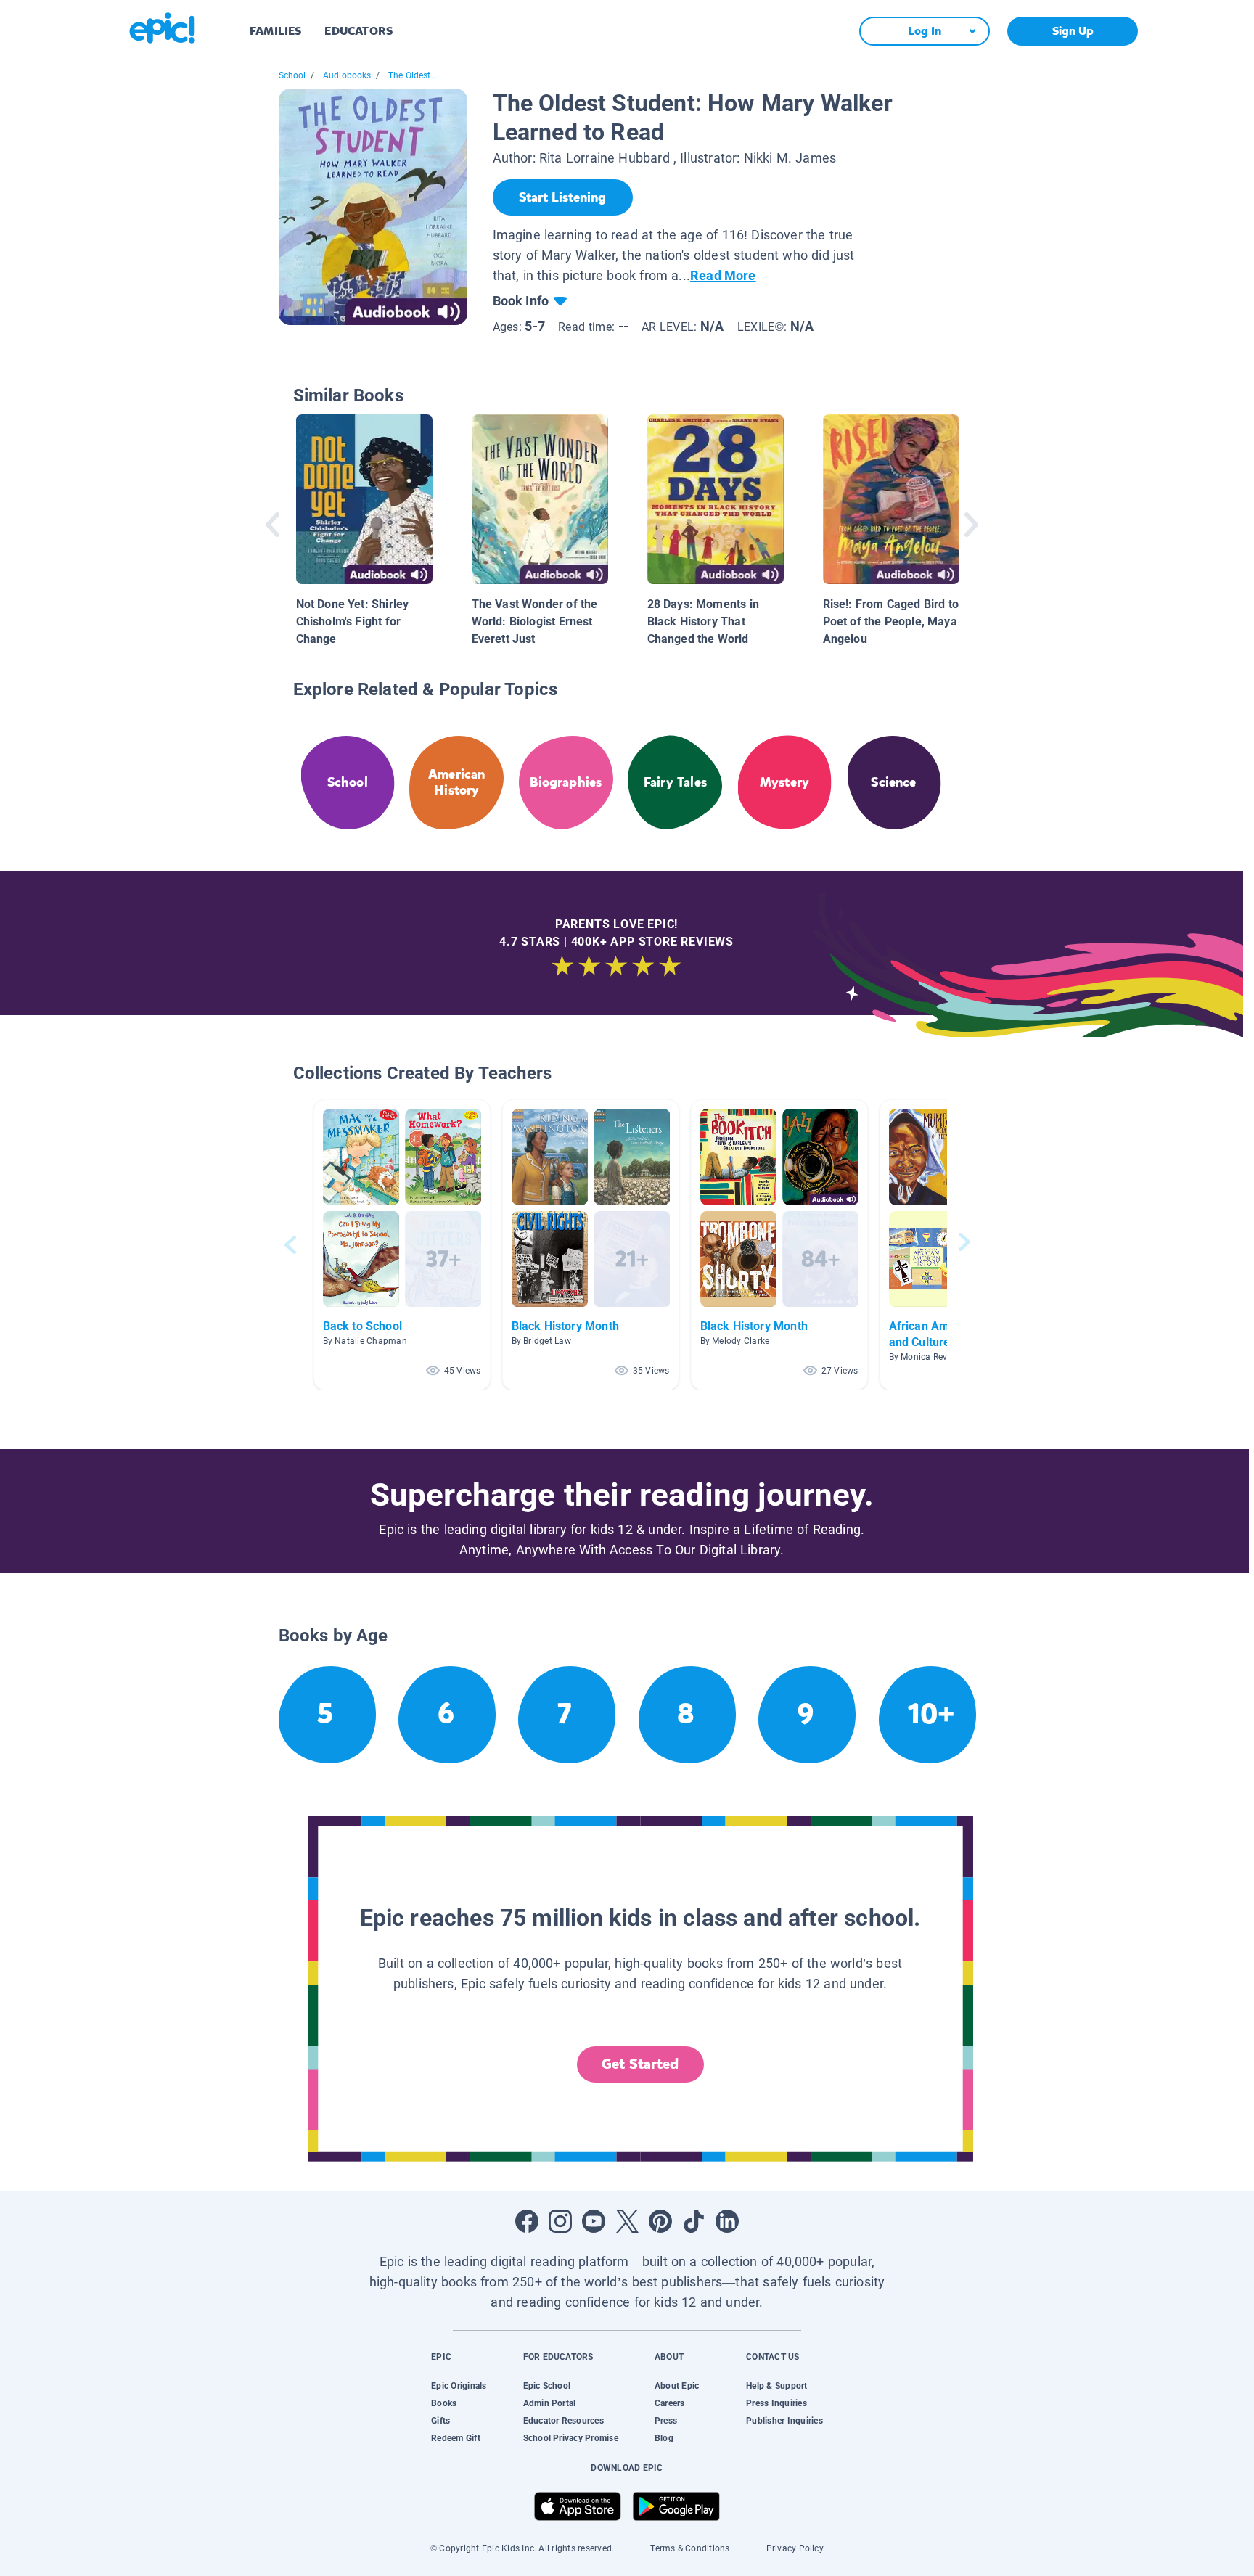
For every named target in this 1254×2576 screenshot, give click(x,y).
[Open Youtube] (594, 2221)
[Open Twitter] (627, 2221)
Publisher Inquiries (784, 2421)
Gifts (440, 2421)
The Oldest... (413, 75)
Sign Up (1073, 31)
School (292, 75)
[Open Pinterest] (660, 2221)
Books (444, 2403)
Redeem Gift (456, 2438)
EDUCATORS (358, 31)
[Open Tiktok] (694, 2221)
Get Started (640, 2064)
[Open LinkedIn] (727, 2221)
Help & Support (776, 2386)
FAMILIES (275, 31)
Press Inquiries (776, 2403)
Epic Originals (459, 2386)
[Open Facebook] (527, 2221)
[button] (402, 1245)
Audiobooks (347, 75)
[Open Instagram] (560, 2221)
